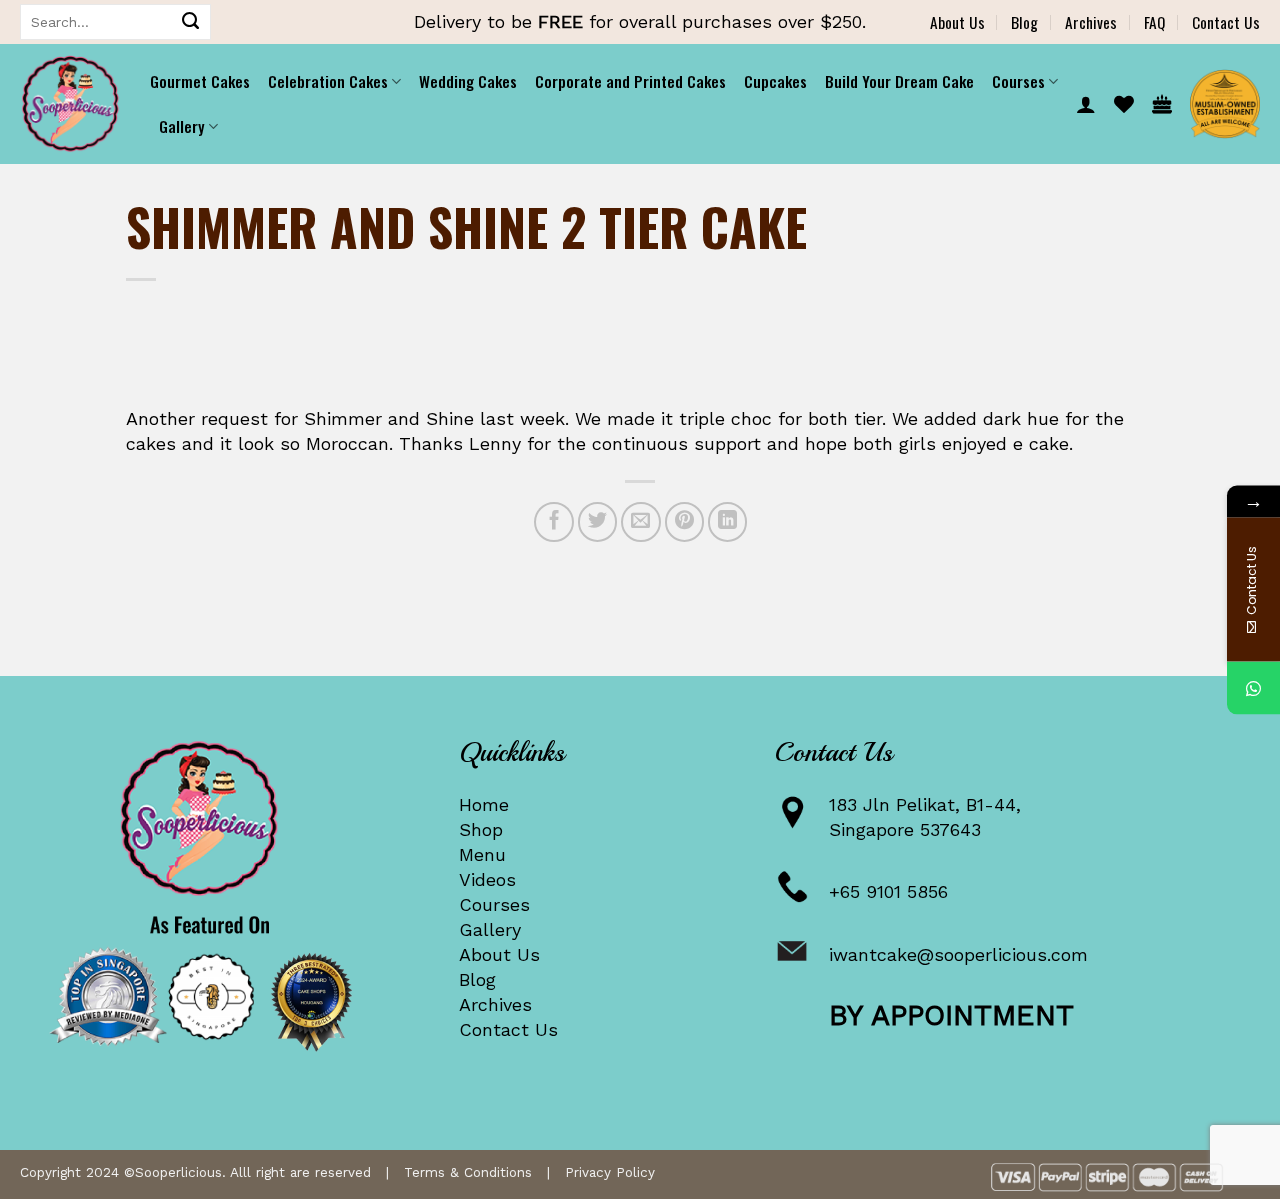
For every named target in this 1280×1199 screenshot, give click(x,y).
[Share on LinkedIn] (728, 522)
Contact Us (1226, 22)
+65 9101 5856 (888, 891)
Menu (482, 854)
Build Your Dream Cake (899, 81)
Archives (1091, 22)
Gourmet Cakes (200, 81)
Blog (1024, 22)
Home (484, 804)
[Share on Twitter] (598, 522)
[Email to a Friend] (641, 522)
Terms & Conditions (468, 1172)
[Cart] (1162, 104)
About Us (957, 22)
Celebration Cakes (328, 81)
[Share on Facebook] (554, 522)
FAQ (1154, 22)
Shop (481, 829)
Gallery (490, 929)
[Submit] (191, 22)
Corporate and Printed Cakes (630, 81)
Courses (494, 904)
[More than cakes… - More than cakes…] (70, 104)
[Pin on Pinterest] (685, 522)
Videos (487, 879)
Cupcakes (775, 81)
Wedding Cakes (468, 81)
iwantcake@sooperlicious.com (958, 954)
